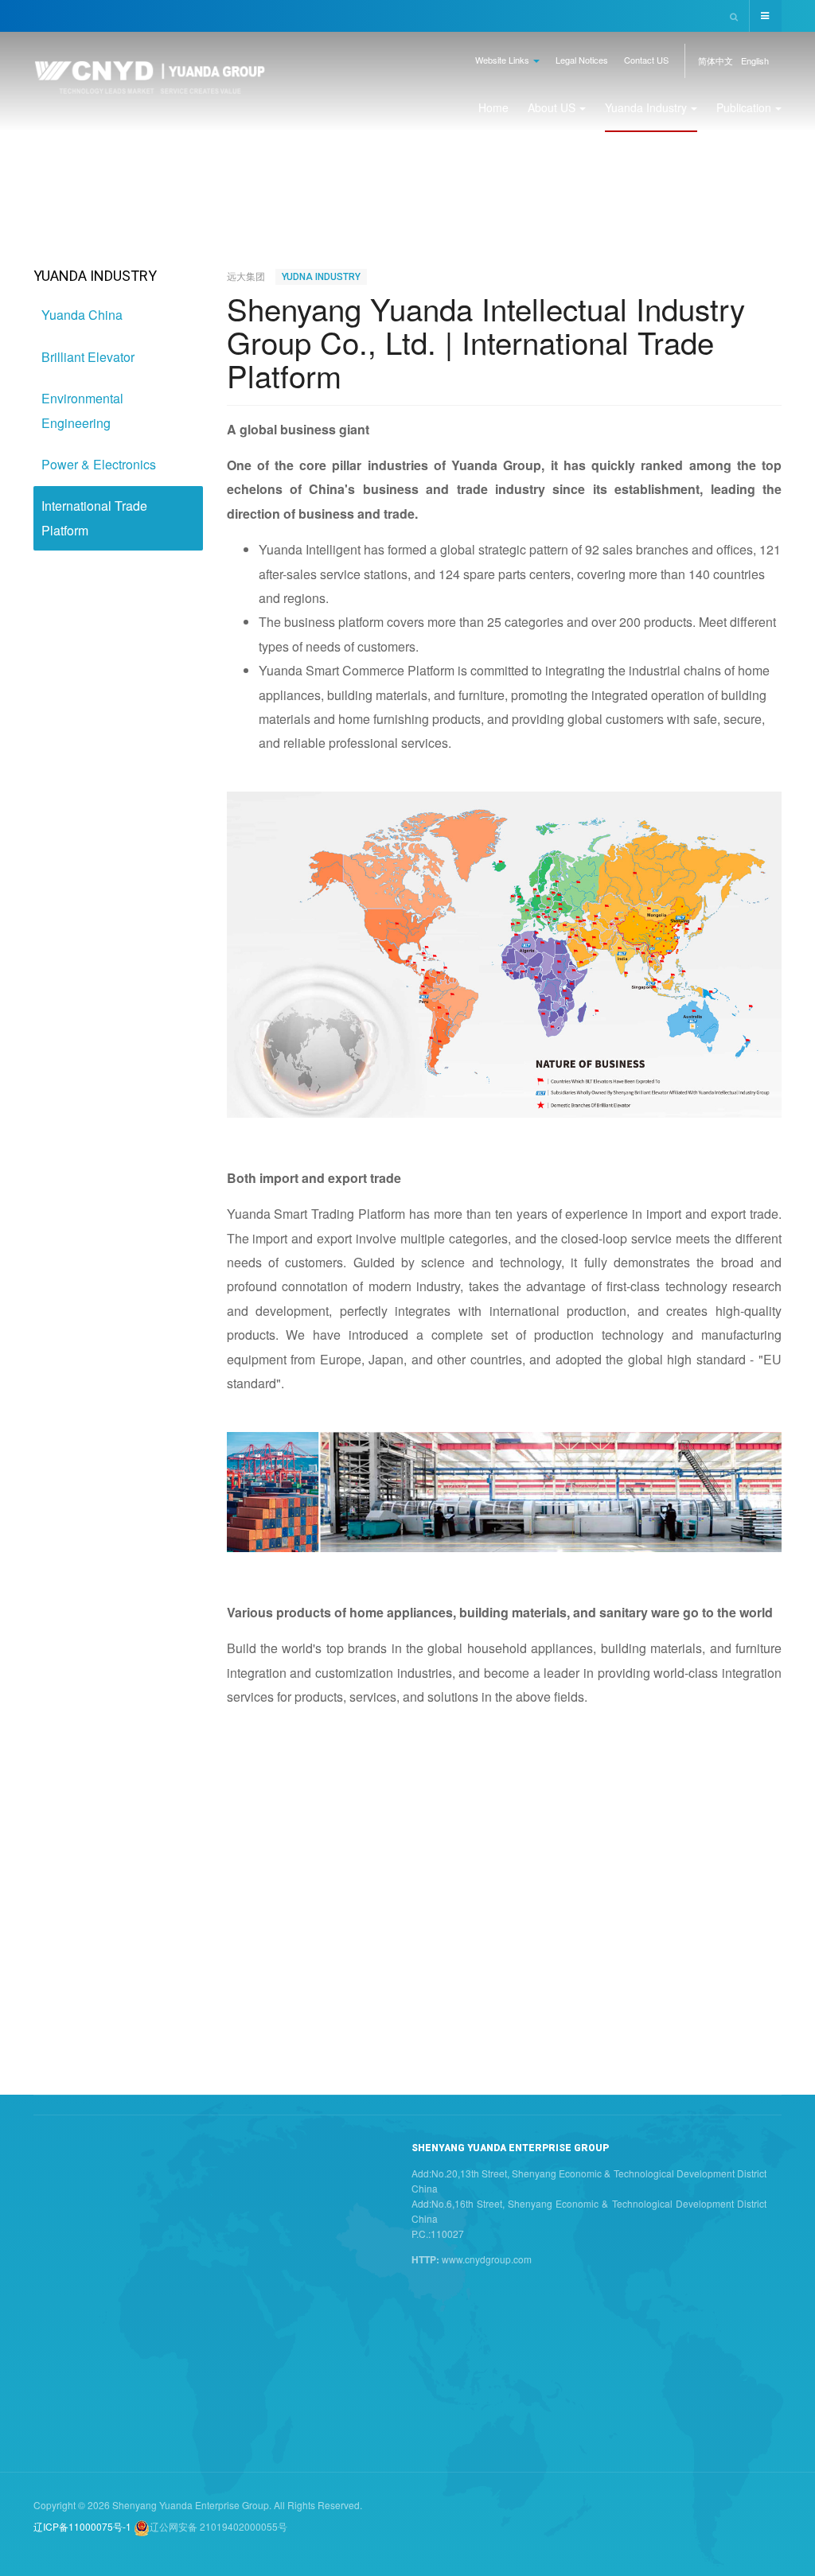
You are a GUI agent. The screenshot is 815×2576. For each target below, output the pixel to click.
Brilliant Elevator (88, 357)
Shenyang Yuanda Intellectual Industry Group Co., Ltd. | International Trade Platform (486, 342)
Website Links (503, 60)
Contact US (646, 60)
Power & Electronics (99, 464)
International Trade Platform (94, 518)
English (755, 60)
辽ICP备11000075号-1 (82, 2526)
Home (493, 107)
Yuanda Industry (646, 107)
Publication (744, 107)
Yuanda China (82, 315)
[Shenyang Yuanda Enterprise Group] (150, 82)
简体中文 (716, 60)
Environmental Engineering (82, 410)
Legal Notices (582, 60)
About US (552, 107)
